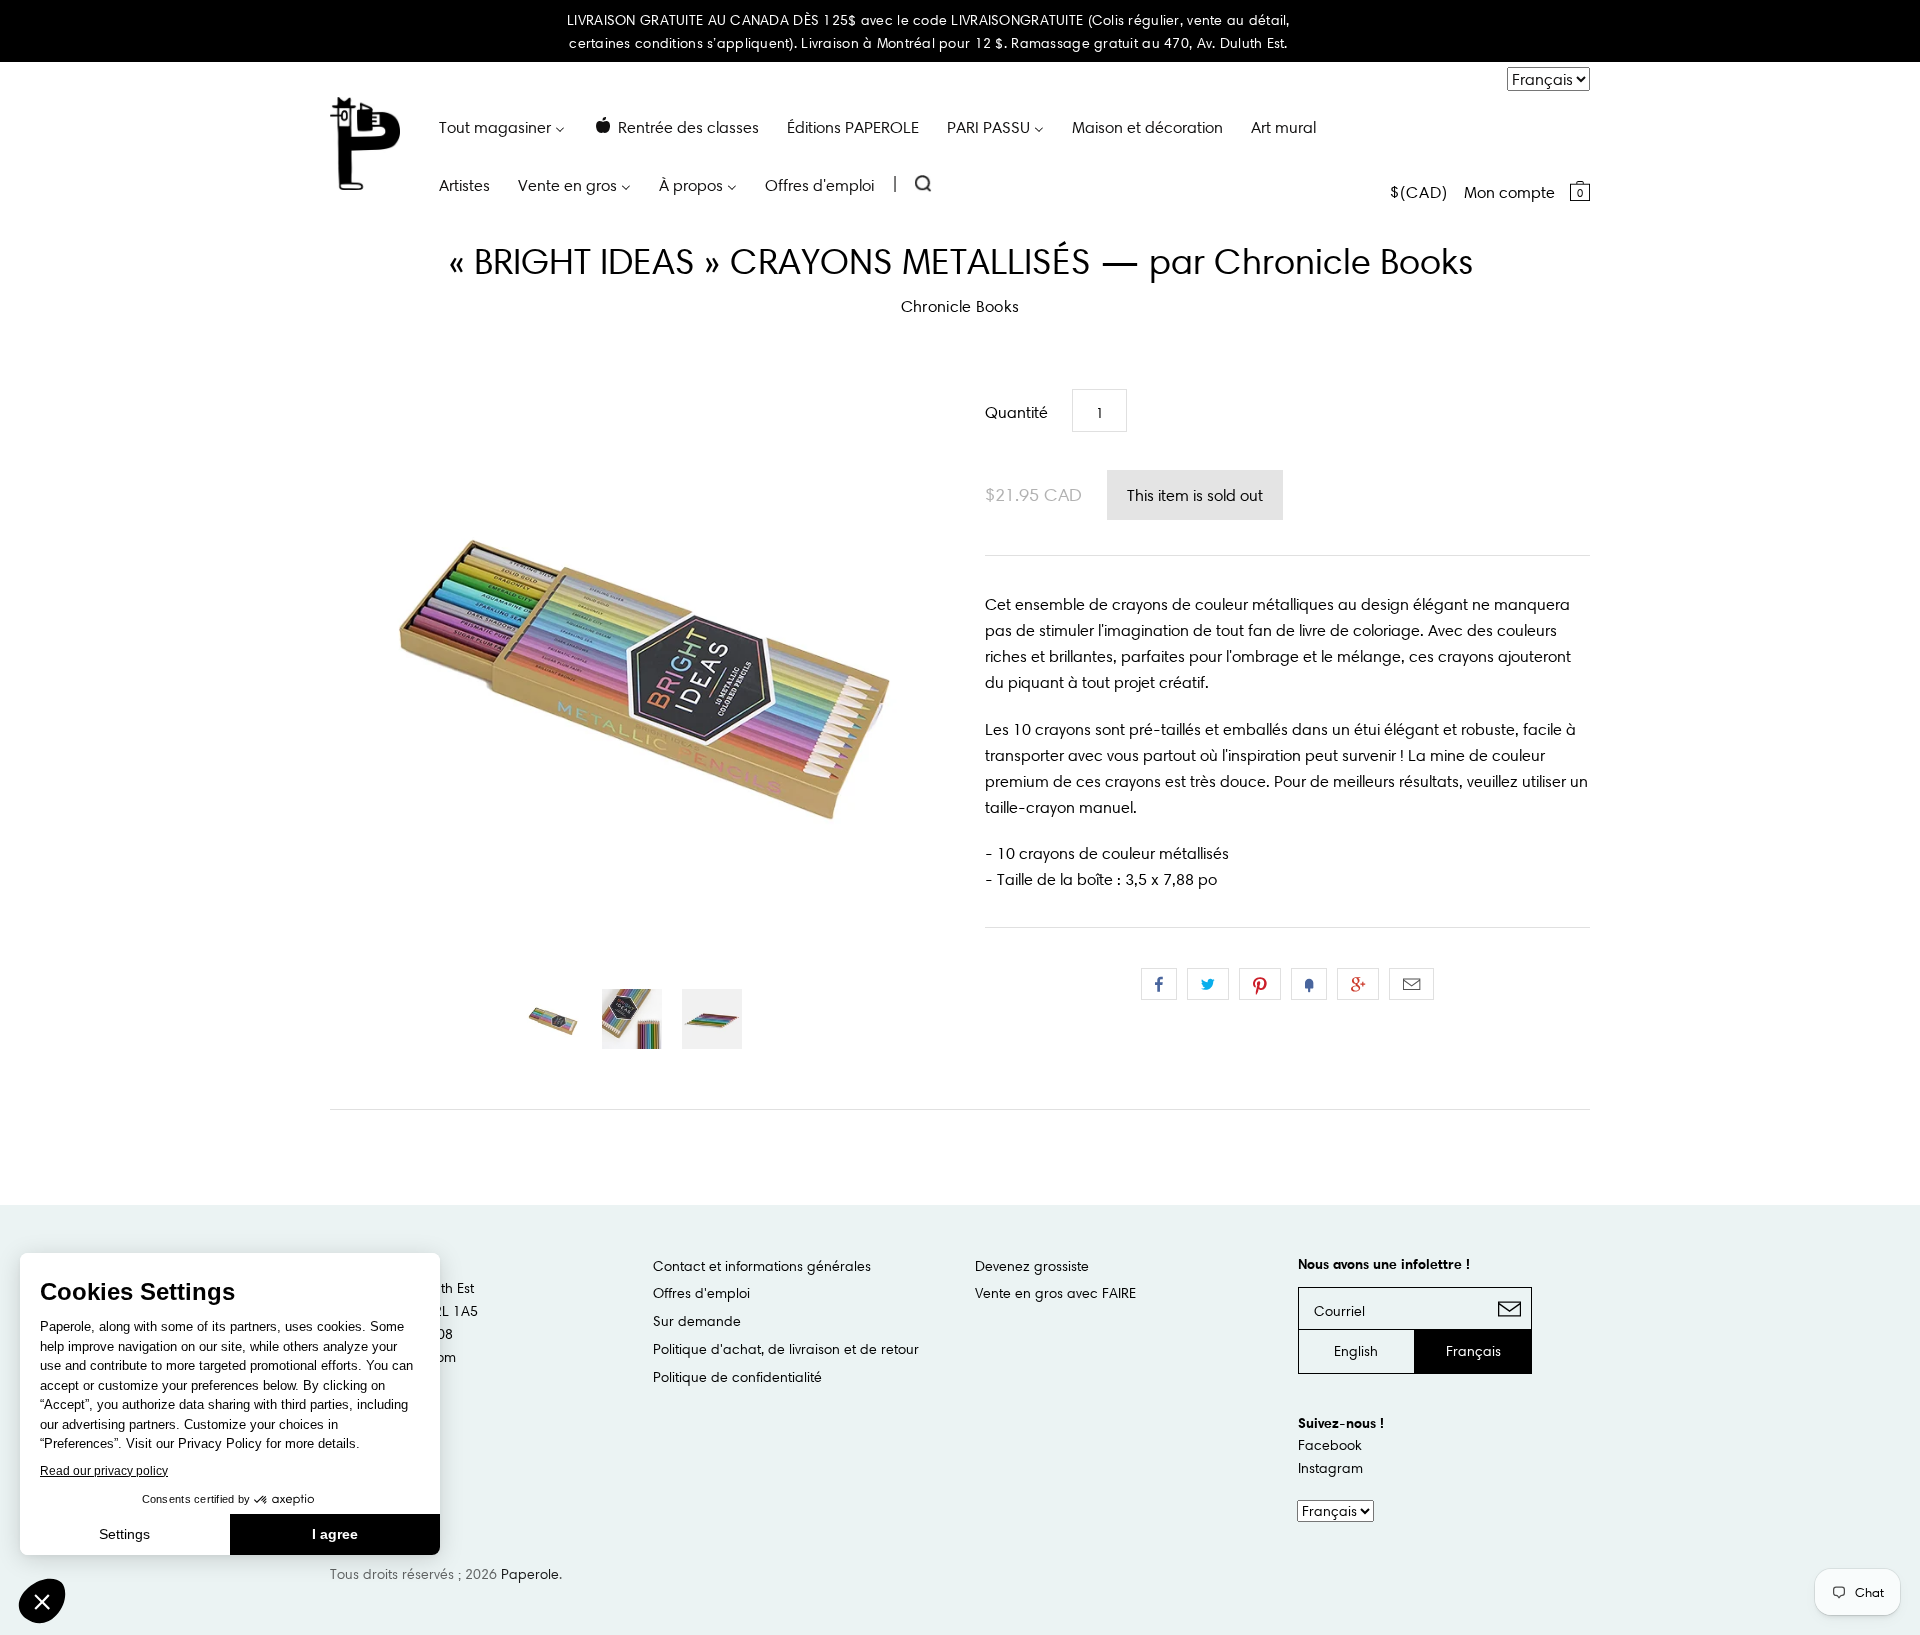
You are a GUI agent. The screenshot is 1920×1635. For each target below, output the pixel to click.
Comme (1159, 984)
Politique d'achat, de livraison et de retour (786, 1349)
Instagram (1330, 1468)
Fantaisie (1309, 984)
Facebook (1330, 1445)
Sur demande (697, 1321)
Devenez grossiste (1032, 1266)
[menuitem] (502, 126)
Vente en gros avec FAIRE (1055, 1293)
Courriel (1411, 984)
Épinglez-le (1260, 984)
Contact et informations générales (762, 1266)
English (1356, 1351)
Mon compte (1509, 192)
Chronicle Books (960, 306)
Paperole (530, 1574)
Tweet (1208, 984)
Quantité (1016, 412)
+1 (1358, 984)
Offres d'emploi (701, 1293)
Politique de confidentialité (737, 1377)
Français (1473, 1351)
